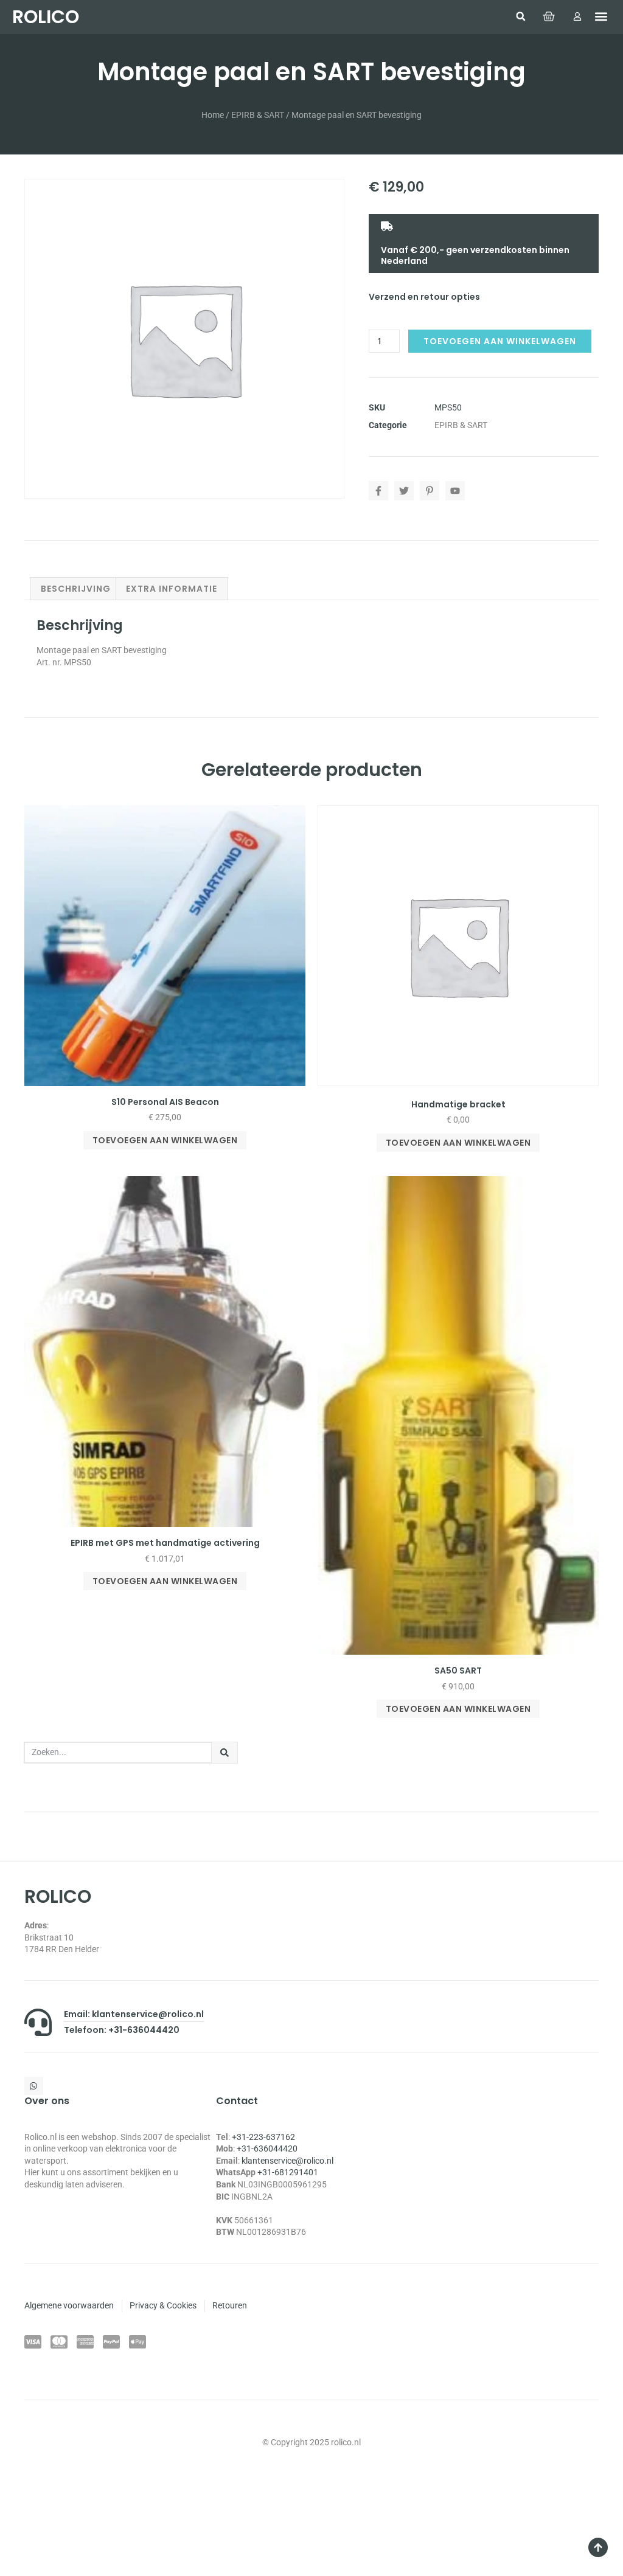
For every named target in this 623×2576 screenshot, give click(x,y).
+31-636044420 (267, 2148)
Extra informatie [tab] (172, 589)
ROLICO (46, 17)
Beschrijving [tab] (76, 589)
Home (213, 115)
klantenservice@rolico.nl (287, 2161)
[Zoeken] (225, 1753)
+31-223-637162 (263, 2137)
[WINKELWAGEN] (549, 16)
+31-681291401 (288, 2172)
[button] (521, 16)
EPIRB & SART (258, 115)
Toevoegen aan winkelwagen (500, 341)
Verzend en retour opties (424, 297)
